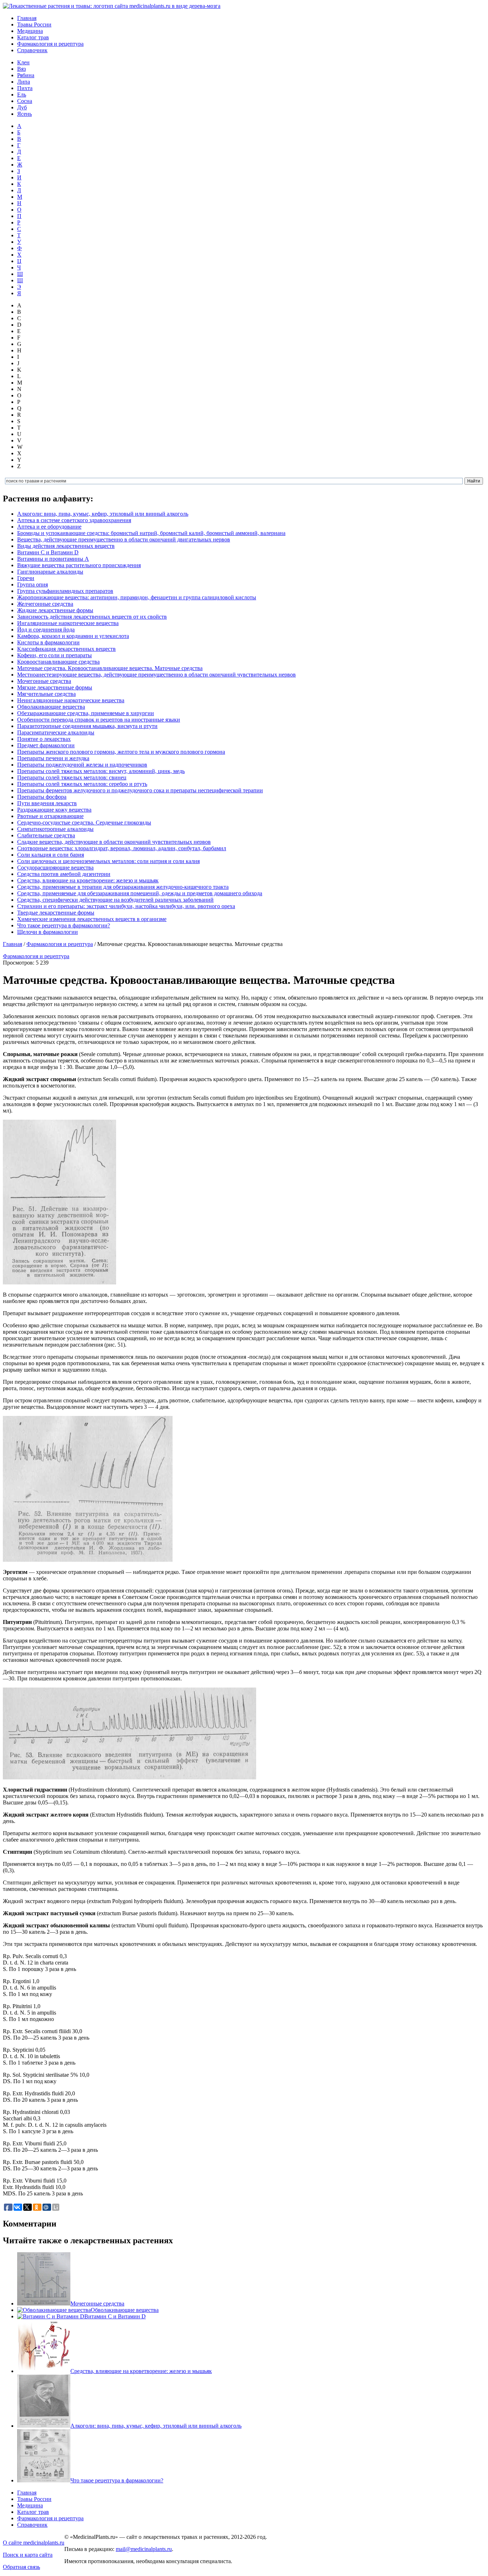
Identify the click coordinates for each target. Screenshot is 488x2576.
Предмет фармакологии (46, 745)
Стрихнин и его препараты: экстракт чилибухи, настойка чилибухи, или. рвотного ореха (126, 906)
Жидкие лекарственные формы (55, 610)
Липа (24, 82)
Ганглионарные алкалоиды (50, 572)
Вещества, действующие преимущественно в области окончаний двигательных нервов (124, 539)
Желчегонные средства (45, 604)
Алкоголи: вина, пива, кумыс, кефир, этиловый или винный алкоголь (103, 514)
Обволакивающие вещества (51, 707)
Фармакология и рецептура (50, 44)
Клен (23, 62)
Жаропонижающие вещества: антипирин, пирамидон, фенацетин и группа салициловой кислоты (137, 597)
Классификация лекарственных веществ (66, 649)
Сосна (25, 101)
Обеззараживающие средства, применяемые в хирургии (86, 713)
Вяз (21, 69)
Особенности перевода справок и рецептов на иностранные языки (99, 720)
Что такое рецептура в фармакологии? (64, 925)
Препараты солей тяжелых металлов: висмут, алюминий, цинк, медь (101, 771)
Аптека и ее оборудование (49, 527)
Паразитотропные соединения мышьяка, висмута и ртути (87, 726)
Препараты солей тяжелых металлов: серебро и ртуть (82, 784)
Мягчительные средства (46, 694)
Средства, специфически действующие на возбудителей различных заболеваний (115, 900)
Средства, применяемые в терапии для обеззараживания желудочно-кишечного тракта (123, 887)
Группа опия (33, 584)
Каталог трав (33, 37)
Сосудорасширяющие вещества (55, 868)
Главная (27, 18)
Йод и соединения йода (46, 630)
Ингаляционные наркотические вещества (68, 623)
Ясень (24, 114)
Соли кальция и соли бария (51, 855)
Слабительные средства (46, 835)
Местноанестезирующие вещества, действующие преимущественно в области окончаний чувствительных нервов (156, 675)
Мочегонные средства (44, 681)
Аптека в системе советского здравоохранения (74, 520)
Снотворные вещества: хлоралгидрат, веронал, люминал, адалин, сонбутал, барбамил (122, 848)
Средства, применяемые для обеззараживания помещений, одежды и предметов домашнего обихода (140, 893)
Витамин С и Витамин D (48, 552)
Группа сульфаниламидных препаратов (65, 591)
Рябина (26, 75)
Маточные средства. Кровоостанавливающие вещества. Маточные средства (110, 668)
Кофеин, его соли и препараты (54, 655)
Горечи (26, 578)
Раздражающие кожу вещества (54, 810)
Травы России (34, 24)
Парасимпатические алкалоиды (56, 732)
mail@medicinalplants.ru (144, 2549)
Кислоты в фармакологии (48, 642)
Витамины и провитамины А (53, 559)
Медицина (30, 31)
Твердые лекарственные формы (56, 913)
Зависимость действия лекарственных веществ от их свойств (92, 617)
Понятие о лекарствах (44, 739)
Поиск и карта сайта (28, 2555)
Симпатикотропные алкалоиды (55, 829)
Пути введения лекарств (47, 803)
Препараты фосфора (42, 797)
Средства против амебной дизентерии (64, 874)
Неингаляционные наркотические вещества (71, 700)
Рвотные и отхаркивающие (50, 816)
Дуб (22, 107)
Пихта (25, 88)
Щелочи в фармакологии (48, 932)
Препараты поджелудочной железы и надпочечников (82, 765)
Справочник (32, 50)
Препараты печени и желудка (53, 758)
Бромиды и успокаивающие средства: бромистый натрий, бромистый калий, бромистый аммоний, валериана (151, 533)
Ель (22, 95)
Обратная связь (21, 2567)
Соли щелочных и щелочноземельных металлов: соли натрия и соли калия (108, 861)
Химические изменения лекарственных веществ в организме (92, 919)
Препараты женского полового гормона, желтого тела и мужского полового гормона (121, 752)
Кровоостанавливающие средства (58, 662)
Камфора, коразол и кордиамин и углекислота (73, 636)
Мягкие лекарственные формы (55, 687)
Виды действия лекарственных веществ (66, 546)
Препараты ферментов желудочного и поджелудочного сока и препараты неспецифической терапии (140, 790)
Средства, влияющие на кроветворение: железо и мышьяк (88, 880)
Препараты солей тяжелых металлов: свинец (72, 777)
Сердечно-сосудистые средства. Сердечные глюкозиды (84, 823)
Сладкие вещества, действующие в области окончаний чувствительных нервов (114, 842)
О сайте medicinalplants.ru (34, 2543)
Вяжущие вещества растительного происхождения (79, 565)
